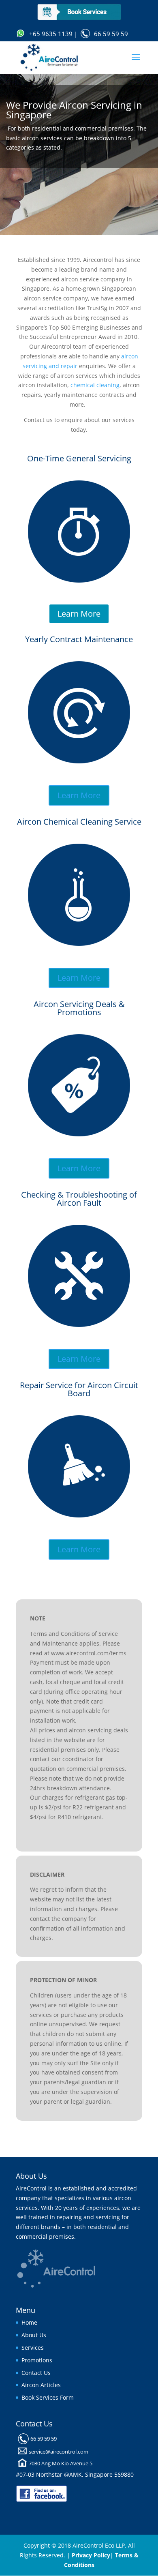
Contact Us (36, 2373)
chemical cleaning (95, 385)
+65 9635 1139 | (53, 34)
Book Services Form (48, 2397)
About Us (34, 2335)
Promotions (37, 2360)
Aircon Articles (41, 2385)
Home (29, 2322)
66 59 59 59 (111, 34)
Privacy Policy (91, 2555)
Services (33, 2348)
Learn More (79, 614)
